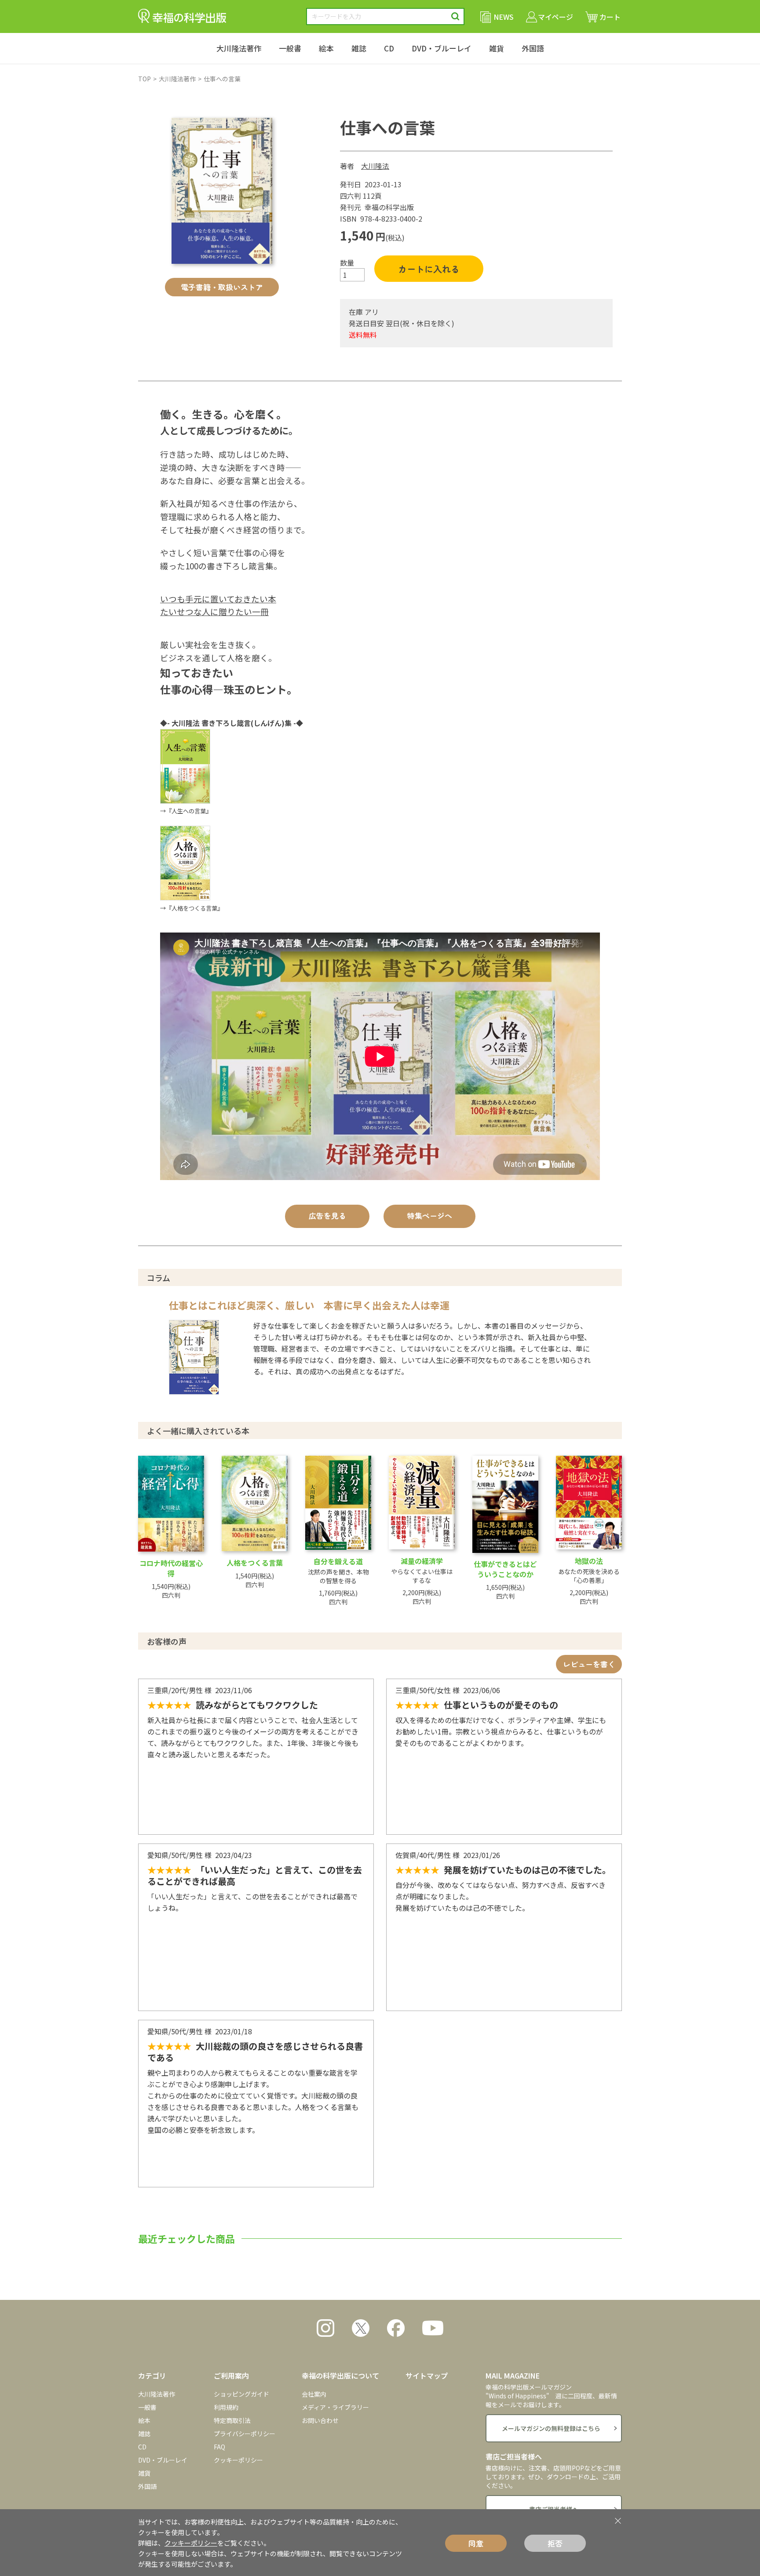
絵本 (326, 48)
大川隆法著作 (239, 48)
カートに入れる (429, 269)
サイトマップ (427, 2376)
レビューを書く (589, 1664)
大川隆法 (375, 166)
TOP (144, 79)
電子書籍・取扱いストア (222, 287)
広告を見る (327, 1215)
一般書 (290, 48)
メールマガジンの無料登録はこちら (551, 2428)
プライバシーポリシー (245, 2434)
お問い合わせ (320, 2420)
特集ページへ (430, 1215)
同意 (476, 2543)
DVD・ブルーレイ (442, 48)
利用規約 (226, 2407)
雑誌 (359, 48)
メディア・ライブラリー (335, 2407)
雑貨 (497, 48)
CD (389, 48)
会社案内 (314, 2394)
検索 (455, 16)
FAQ (219, 2447)
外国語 (533, 48)
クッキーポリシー (238, 2460)
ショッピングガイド (241, 2394)
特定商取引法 (232, 2420)
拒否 (555, 2543)
